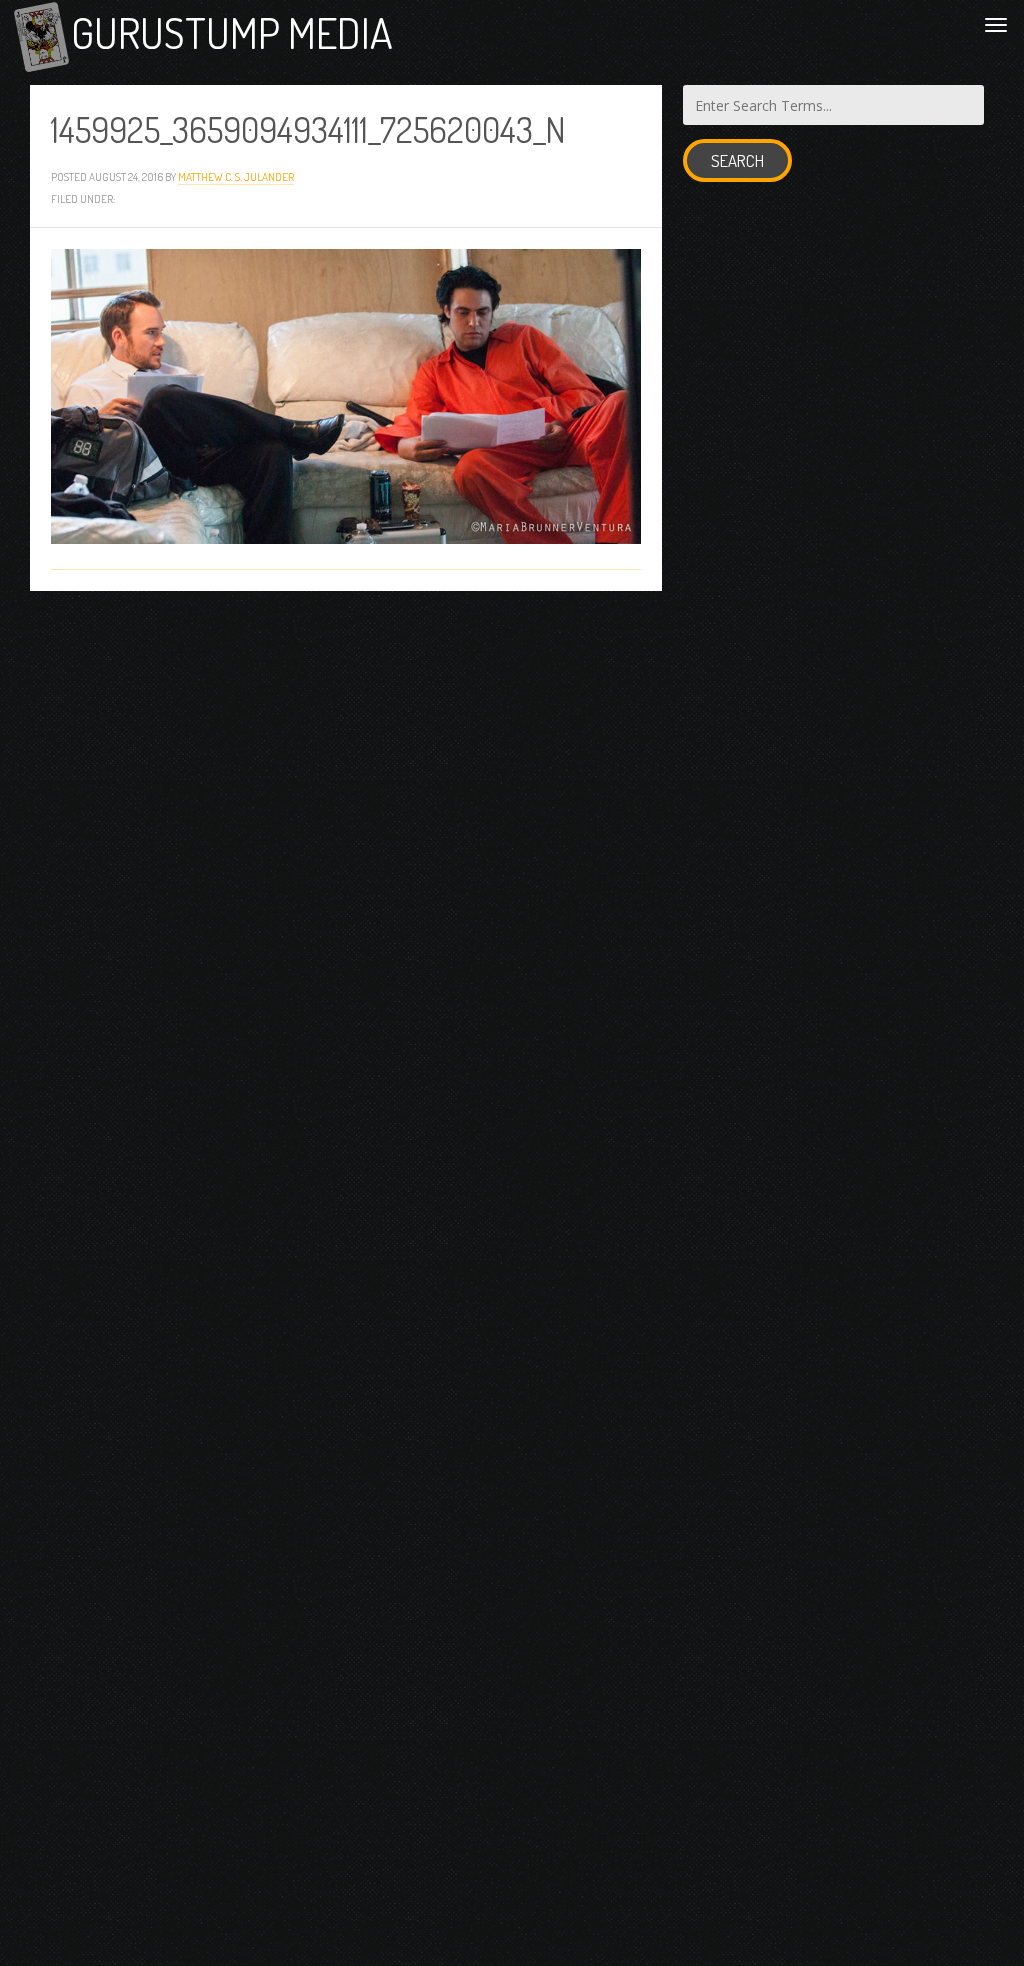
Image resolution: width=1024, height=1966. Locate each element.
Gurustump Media (232, 32)
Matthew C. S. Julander (236, 176)
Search (737, 160)
